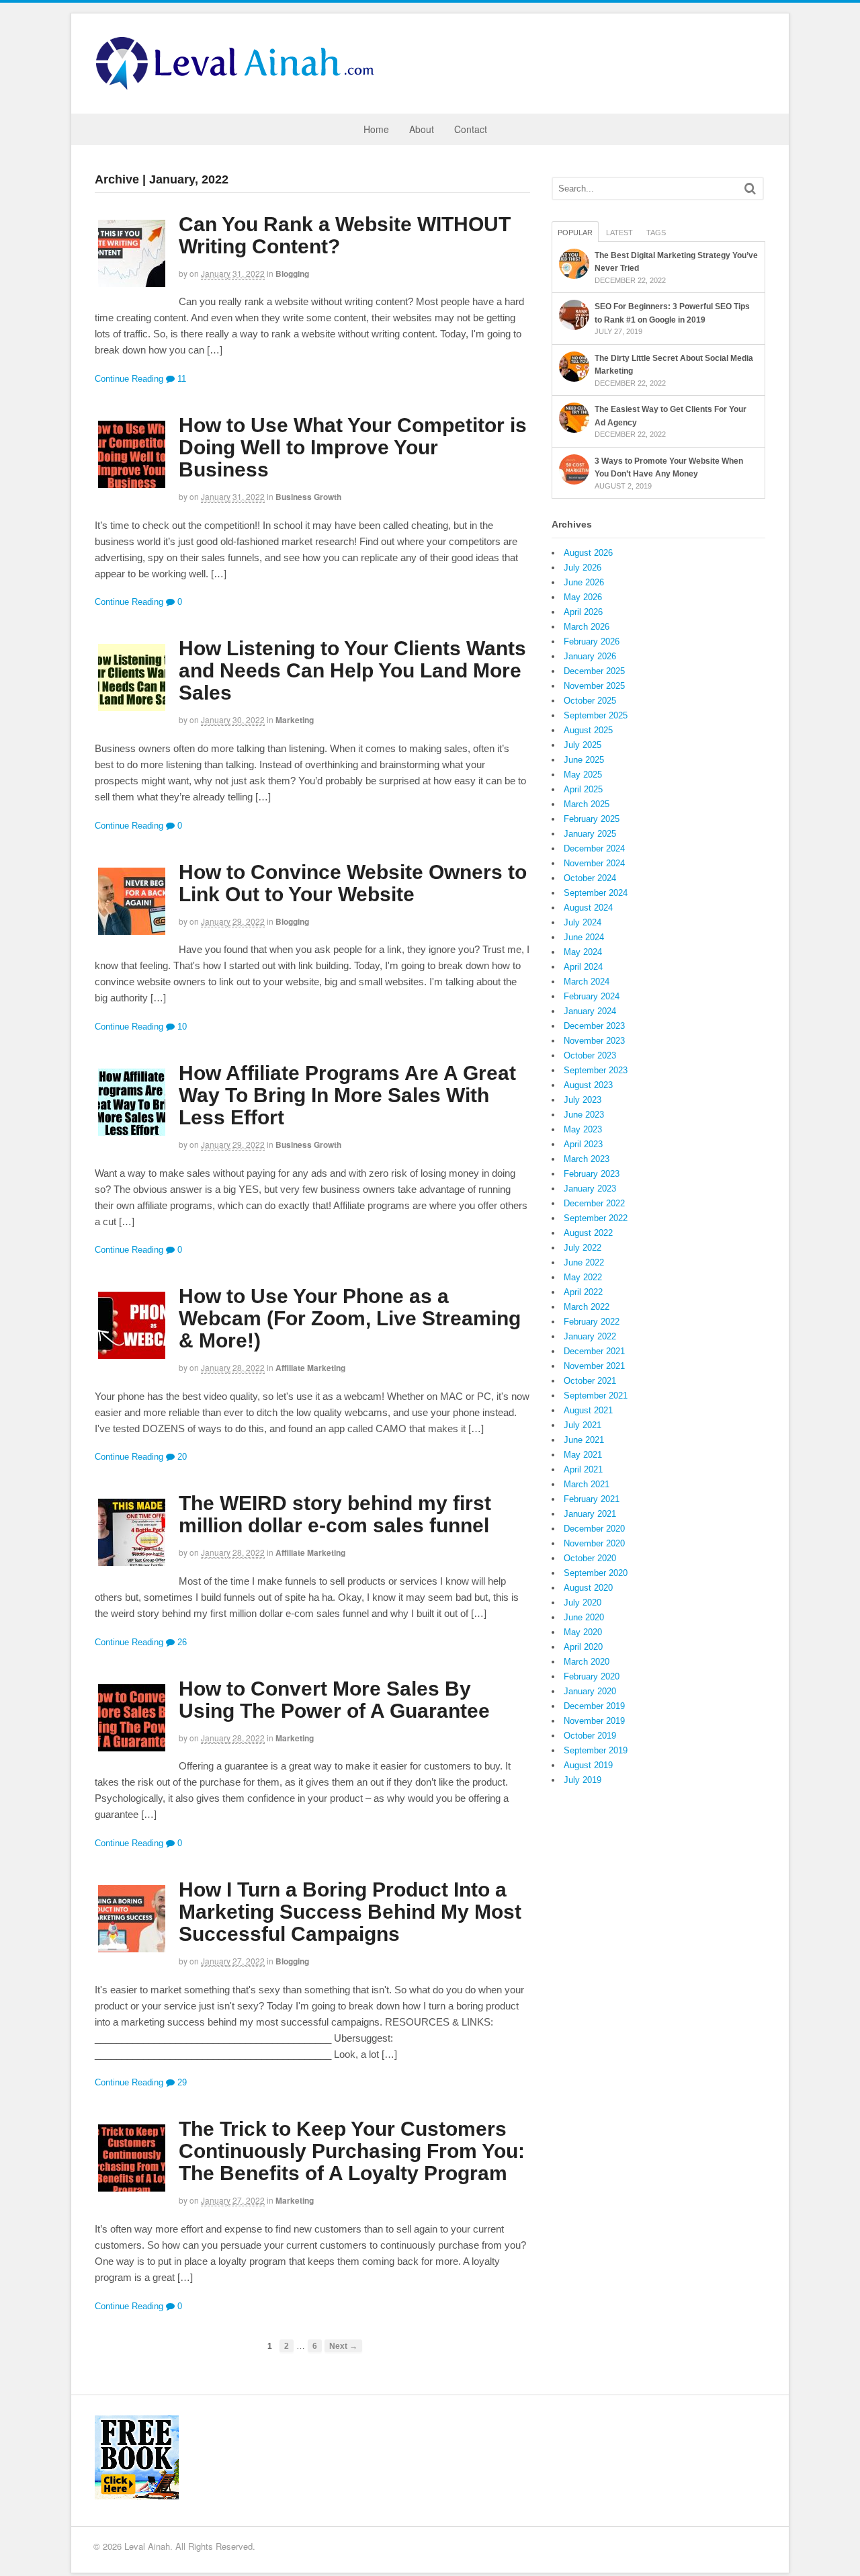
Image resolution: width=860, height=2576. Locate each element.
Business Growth (308, 497)
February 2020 (592, 1676)
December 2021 (594, 1351)
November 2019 (594, 1721)
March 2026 (587, 627)
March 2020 (587, 1662)
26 (181, 1642)
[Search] (750, 189)
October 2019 (590, 1736)
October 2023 (590, 1055)
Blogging (292, 274)
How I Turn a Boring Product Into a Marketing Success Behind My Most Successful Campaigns (350, 1912)
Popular (575, 233)
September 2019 (596, 1750)
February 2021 (592, 1499)
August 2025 (588, 730)
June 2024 (584, 937)
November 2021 (594, 1366)
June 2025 (584, 760)
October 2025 (590, 701)
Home (376, 129)
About (422, 129)
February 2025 (592, 819)
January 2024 (590, 1011)
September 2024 (596, 893)
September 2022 (596, 1218)
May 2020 (583, 1632)
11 (180, 379)
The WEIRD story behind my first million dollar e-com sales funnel (335, 1514)
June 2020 (584, 1617)
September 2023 (596, 1070)
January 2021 (590, 1514)
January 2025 (590, 834)
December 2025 (594, 671)
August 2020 (588, 1588)
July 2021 (583, 1425)
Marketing (295, 720)
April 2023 (583, 1144)
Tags (656, 233)
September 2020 (596, 1573)
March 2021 (587, 1484)
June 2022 (584, 1262)
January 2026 (590, 656)
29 (181, 2082)
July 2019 (583, 1780)
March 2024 (587, 982)
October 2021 (590, 1381)
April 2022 (583, 1292)
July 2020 (583, 1603)
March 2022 (587, 1307)
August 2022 (588, 1233)
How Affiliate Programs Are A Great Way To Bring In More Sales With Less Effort (347, 1095)
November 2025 (594, 686)
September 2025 (596, 715)
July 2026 (583, 568)
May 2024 (583, 952)
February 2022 (592, 1322)
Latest (619, 233)
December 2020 (594, 1529)
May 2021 (583, 1455)
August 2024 (588, 908)
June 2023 (584, 1115)
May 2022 (583, 1277)
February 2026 (592, 641)
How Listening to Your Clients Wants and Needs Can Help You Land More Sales (352, 670)
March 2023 (587, 1159)
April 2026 (583, 612)
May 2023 (583, 1129)
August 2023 (588, 1085)
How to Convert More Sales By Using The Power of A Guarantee (334, 1700)
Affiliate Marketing (310, 1368)
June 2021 (584, 1440)
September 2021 (596, 1396)
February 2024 (592, 996)
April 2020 (583, 1647)
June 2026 (584, 582)
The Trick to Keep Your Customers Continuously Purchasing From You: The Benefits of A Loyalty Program (352, 2151)
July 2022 (583, 1248)
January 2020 (590, 1691)
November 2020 (594, 1543)
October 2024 (590, 878)
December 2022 (594, 1203)
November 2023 (594, 1041)
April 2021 (583, 1469)
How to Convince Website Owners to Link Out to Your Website (353, 883)
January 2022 (590, 1336)
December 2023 (594, 1026)
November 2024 (594, 863)
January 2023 (590, 1189)
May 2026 (583, 597)
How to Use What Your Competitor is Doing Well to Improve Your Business (353, 447)
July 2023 (583, 1100)
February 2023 (592, 1174)
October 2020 (590, 1558)
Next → (343, 2346)
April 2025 (583, 789)
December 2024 (594, 848)
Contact (471, 129)
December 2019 (594, 1706)
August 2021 (588, 1410)
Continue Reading (129, 379)
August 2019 (588, 1765)
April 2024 (583, 967)
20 (181, 1457)
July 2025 (583, 745)
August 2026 (588, 553)
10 (181, 1027)
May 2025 (583, 775)
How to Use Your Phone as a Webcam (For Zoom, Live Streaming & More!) (350, 1318)
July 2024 (583, 922)
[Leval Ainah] (239, 86)
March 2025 (587, 804)
